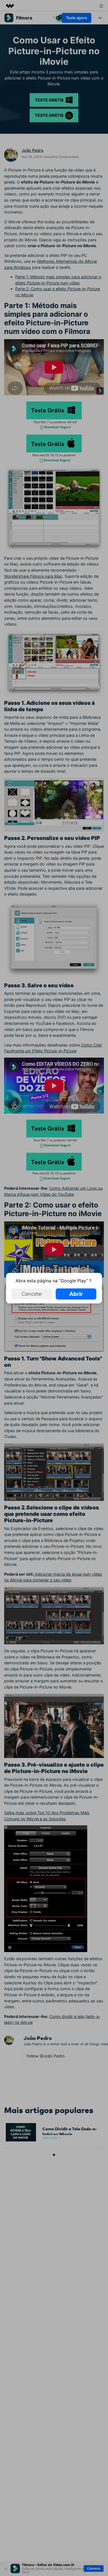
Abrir (76, 1294)
